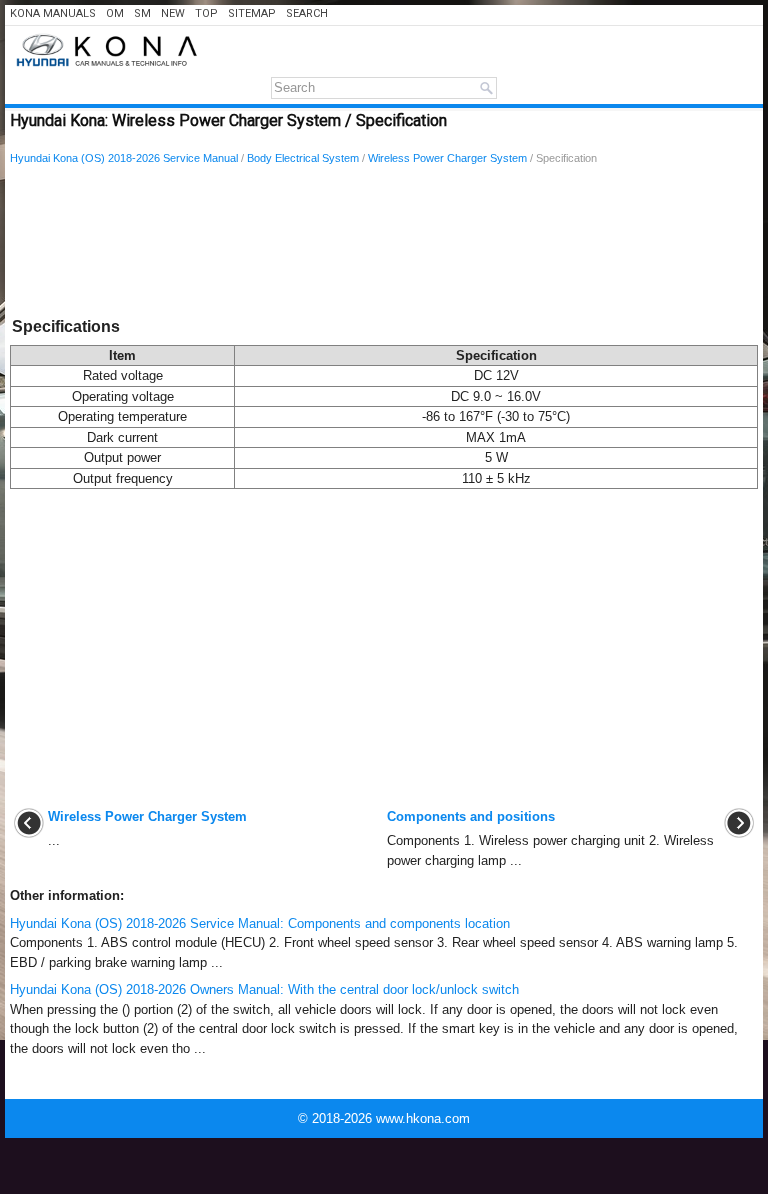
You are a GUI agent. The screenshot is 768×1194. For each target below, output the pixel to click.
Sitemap (252, 13)
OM (115, 13)
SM (142, 13)
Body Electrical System (303, 158)
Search (307, 13)
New (173, 13)
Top (206, 13)
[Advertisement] (384, 245)
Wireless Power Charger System (447, 158)
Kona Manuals (53, 13)
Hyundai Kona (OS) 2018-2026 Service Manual (124, 158)
